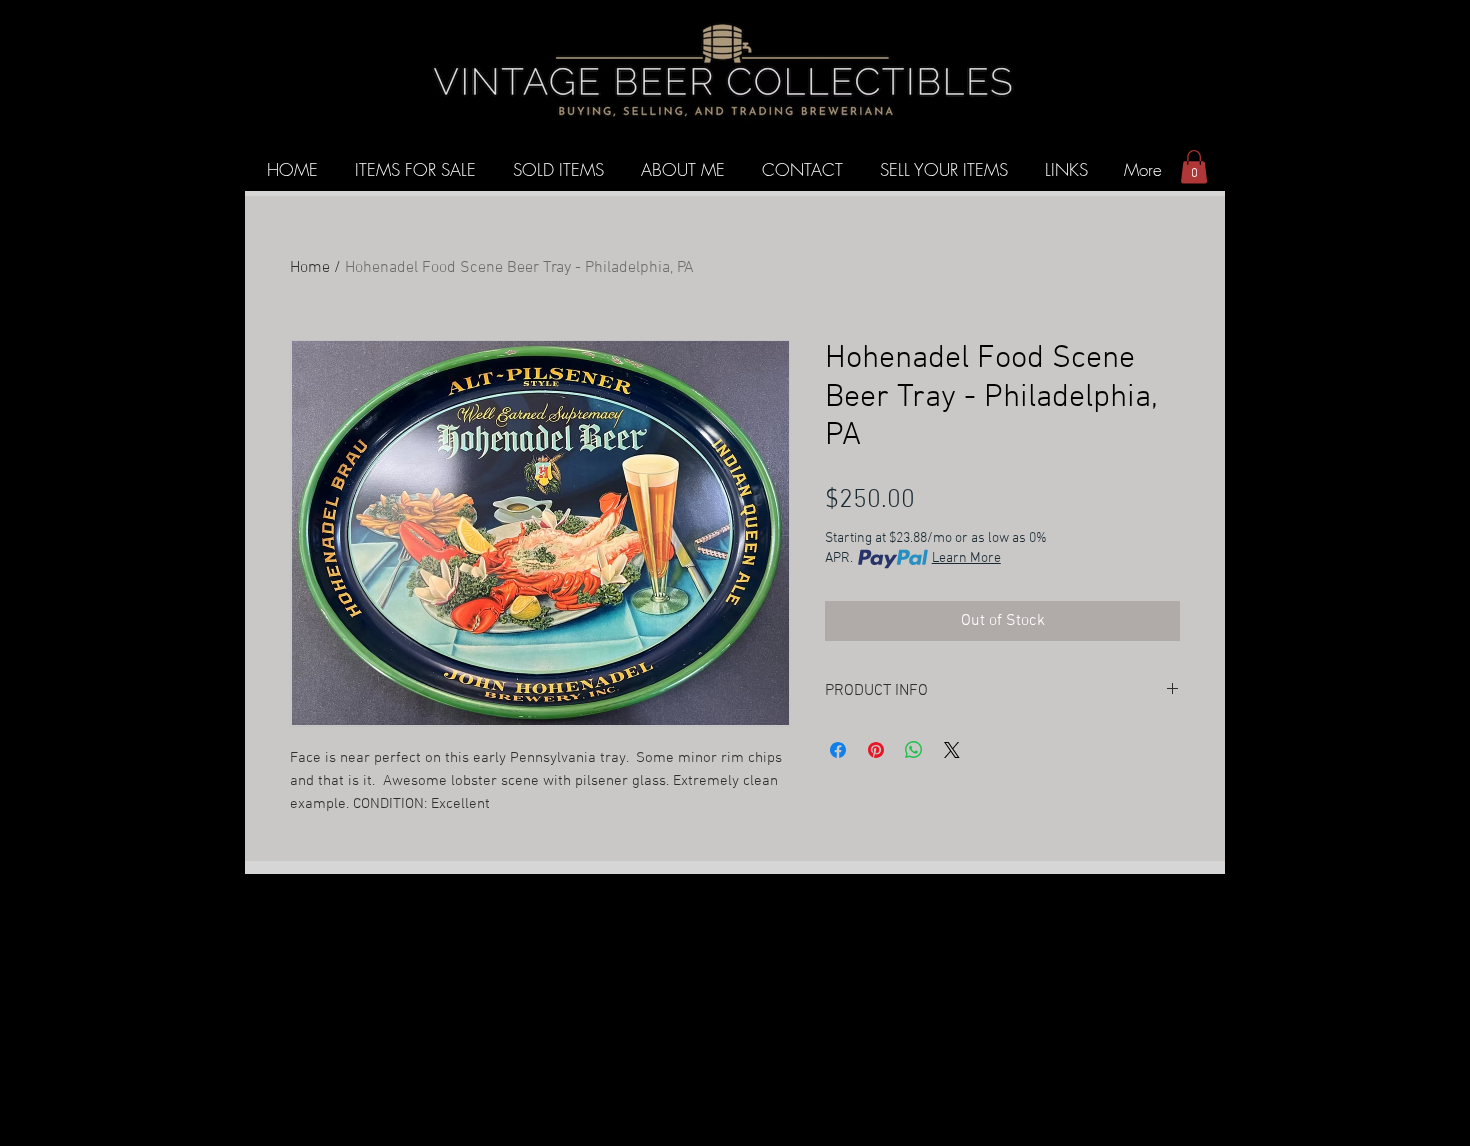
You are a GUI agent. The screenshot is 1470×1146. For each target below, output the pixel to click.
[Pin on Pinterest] (876, 750)
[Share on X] (952, 750)
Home (310, 268)
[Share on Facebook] (838, 750)
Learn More (966, 558)
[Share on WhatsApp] (914, 750)
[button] (1194, 166)
